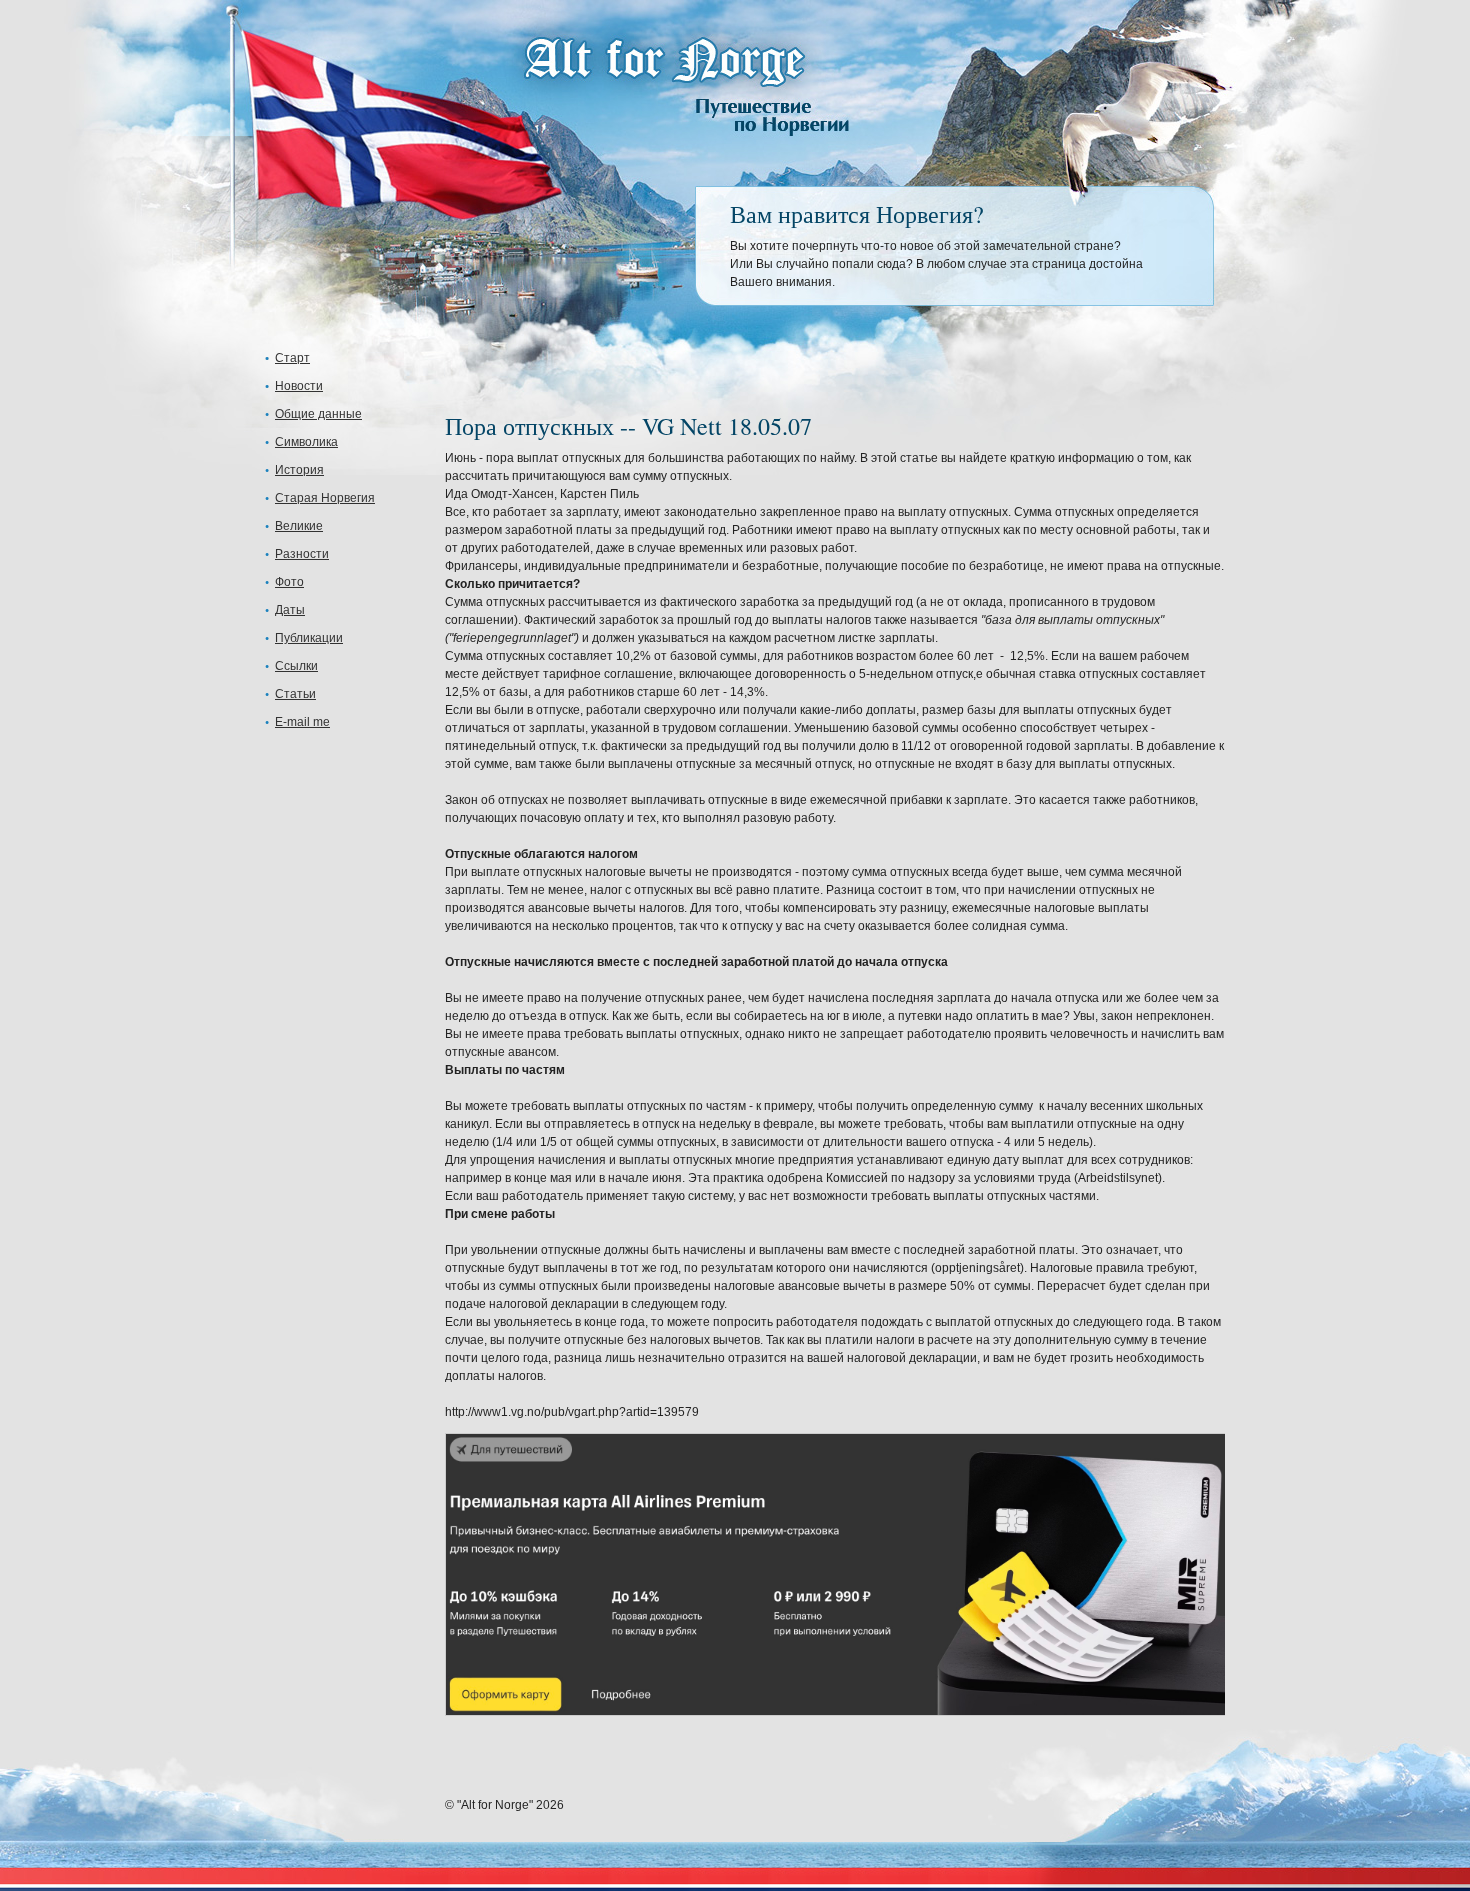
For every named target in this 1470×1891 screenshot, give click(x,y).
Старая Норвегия (325, 498)
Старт (292, 358)
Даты (290, 610)
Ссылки (296, 666)
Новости (299, 386)
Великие (299, 526)
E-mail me (302, 722)
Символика (306, 442)
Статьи (295, 694)
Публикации (309, 638)
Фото (289, 582)
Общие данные (318, 414)
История (299, 470)
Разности (302, 554)
